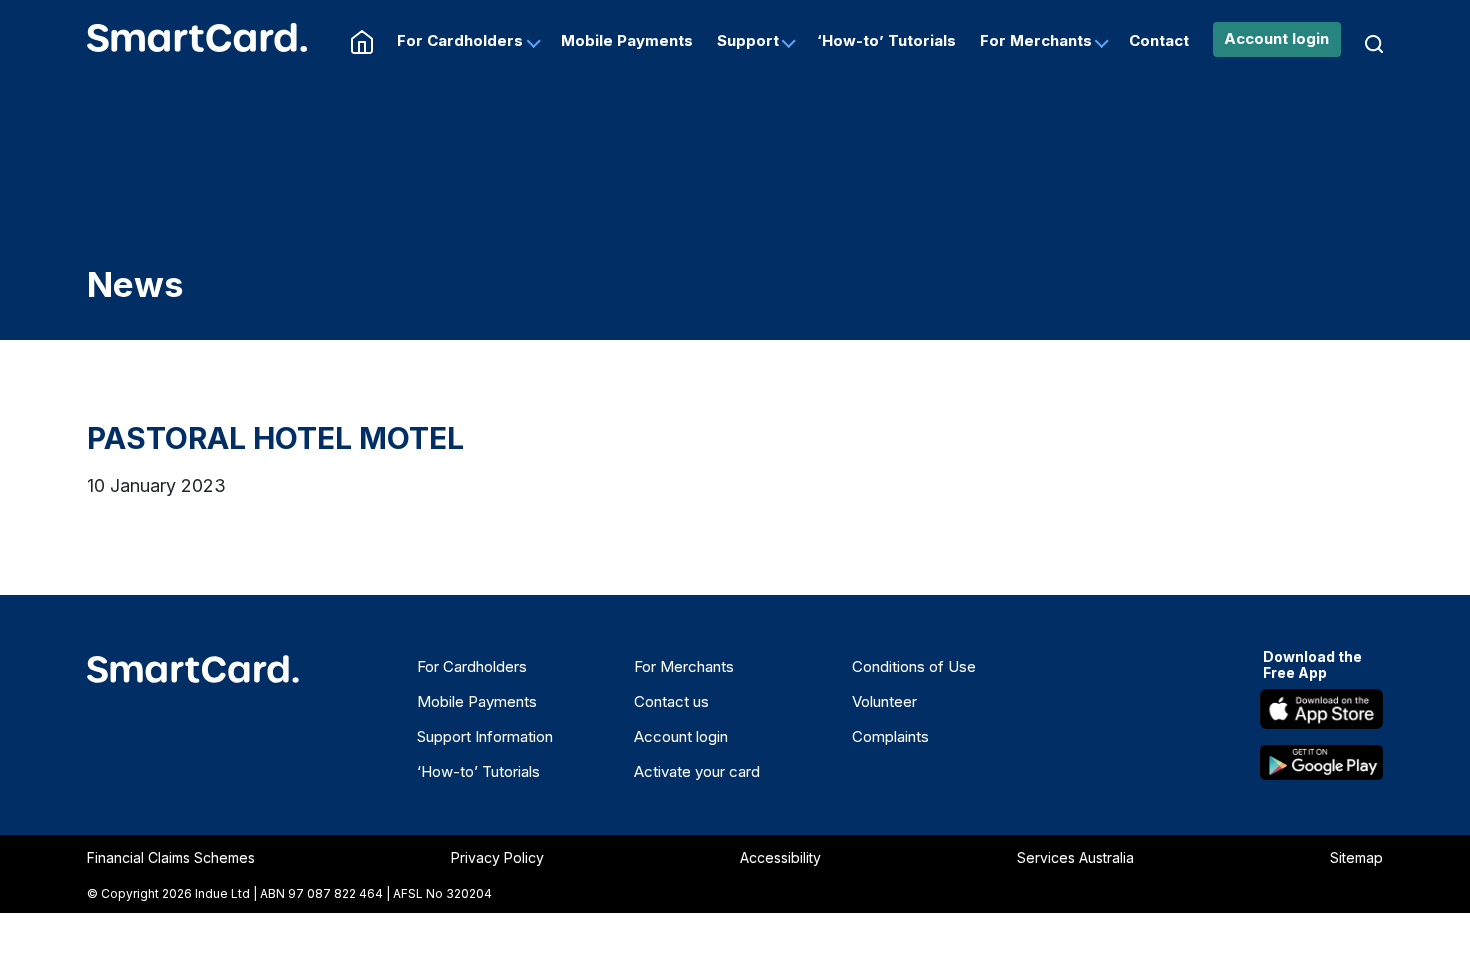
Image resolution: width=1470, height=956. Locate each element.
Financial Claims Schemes (171, 857)
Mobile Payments (627, 40)
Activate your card (697, 771)
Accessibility (780, 857)
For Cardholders (460, 40)
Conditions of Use (914, 666)
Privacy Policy (497, 857)
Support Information (485, 736)
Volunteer (884, 701)
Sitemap (1356, 857)
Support (748, 40)
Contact (1159, 40)
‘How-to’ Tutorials (886, 40)
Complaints (890, 736)
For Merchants (1036, 40)
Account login (1276, 38)
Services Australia (1075, 857)
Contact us (671, 701)
